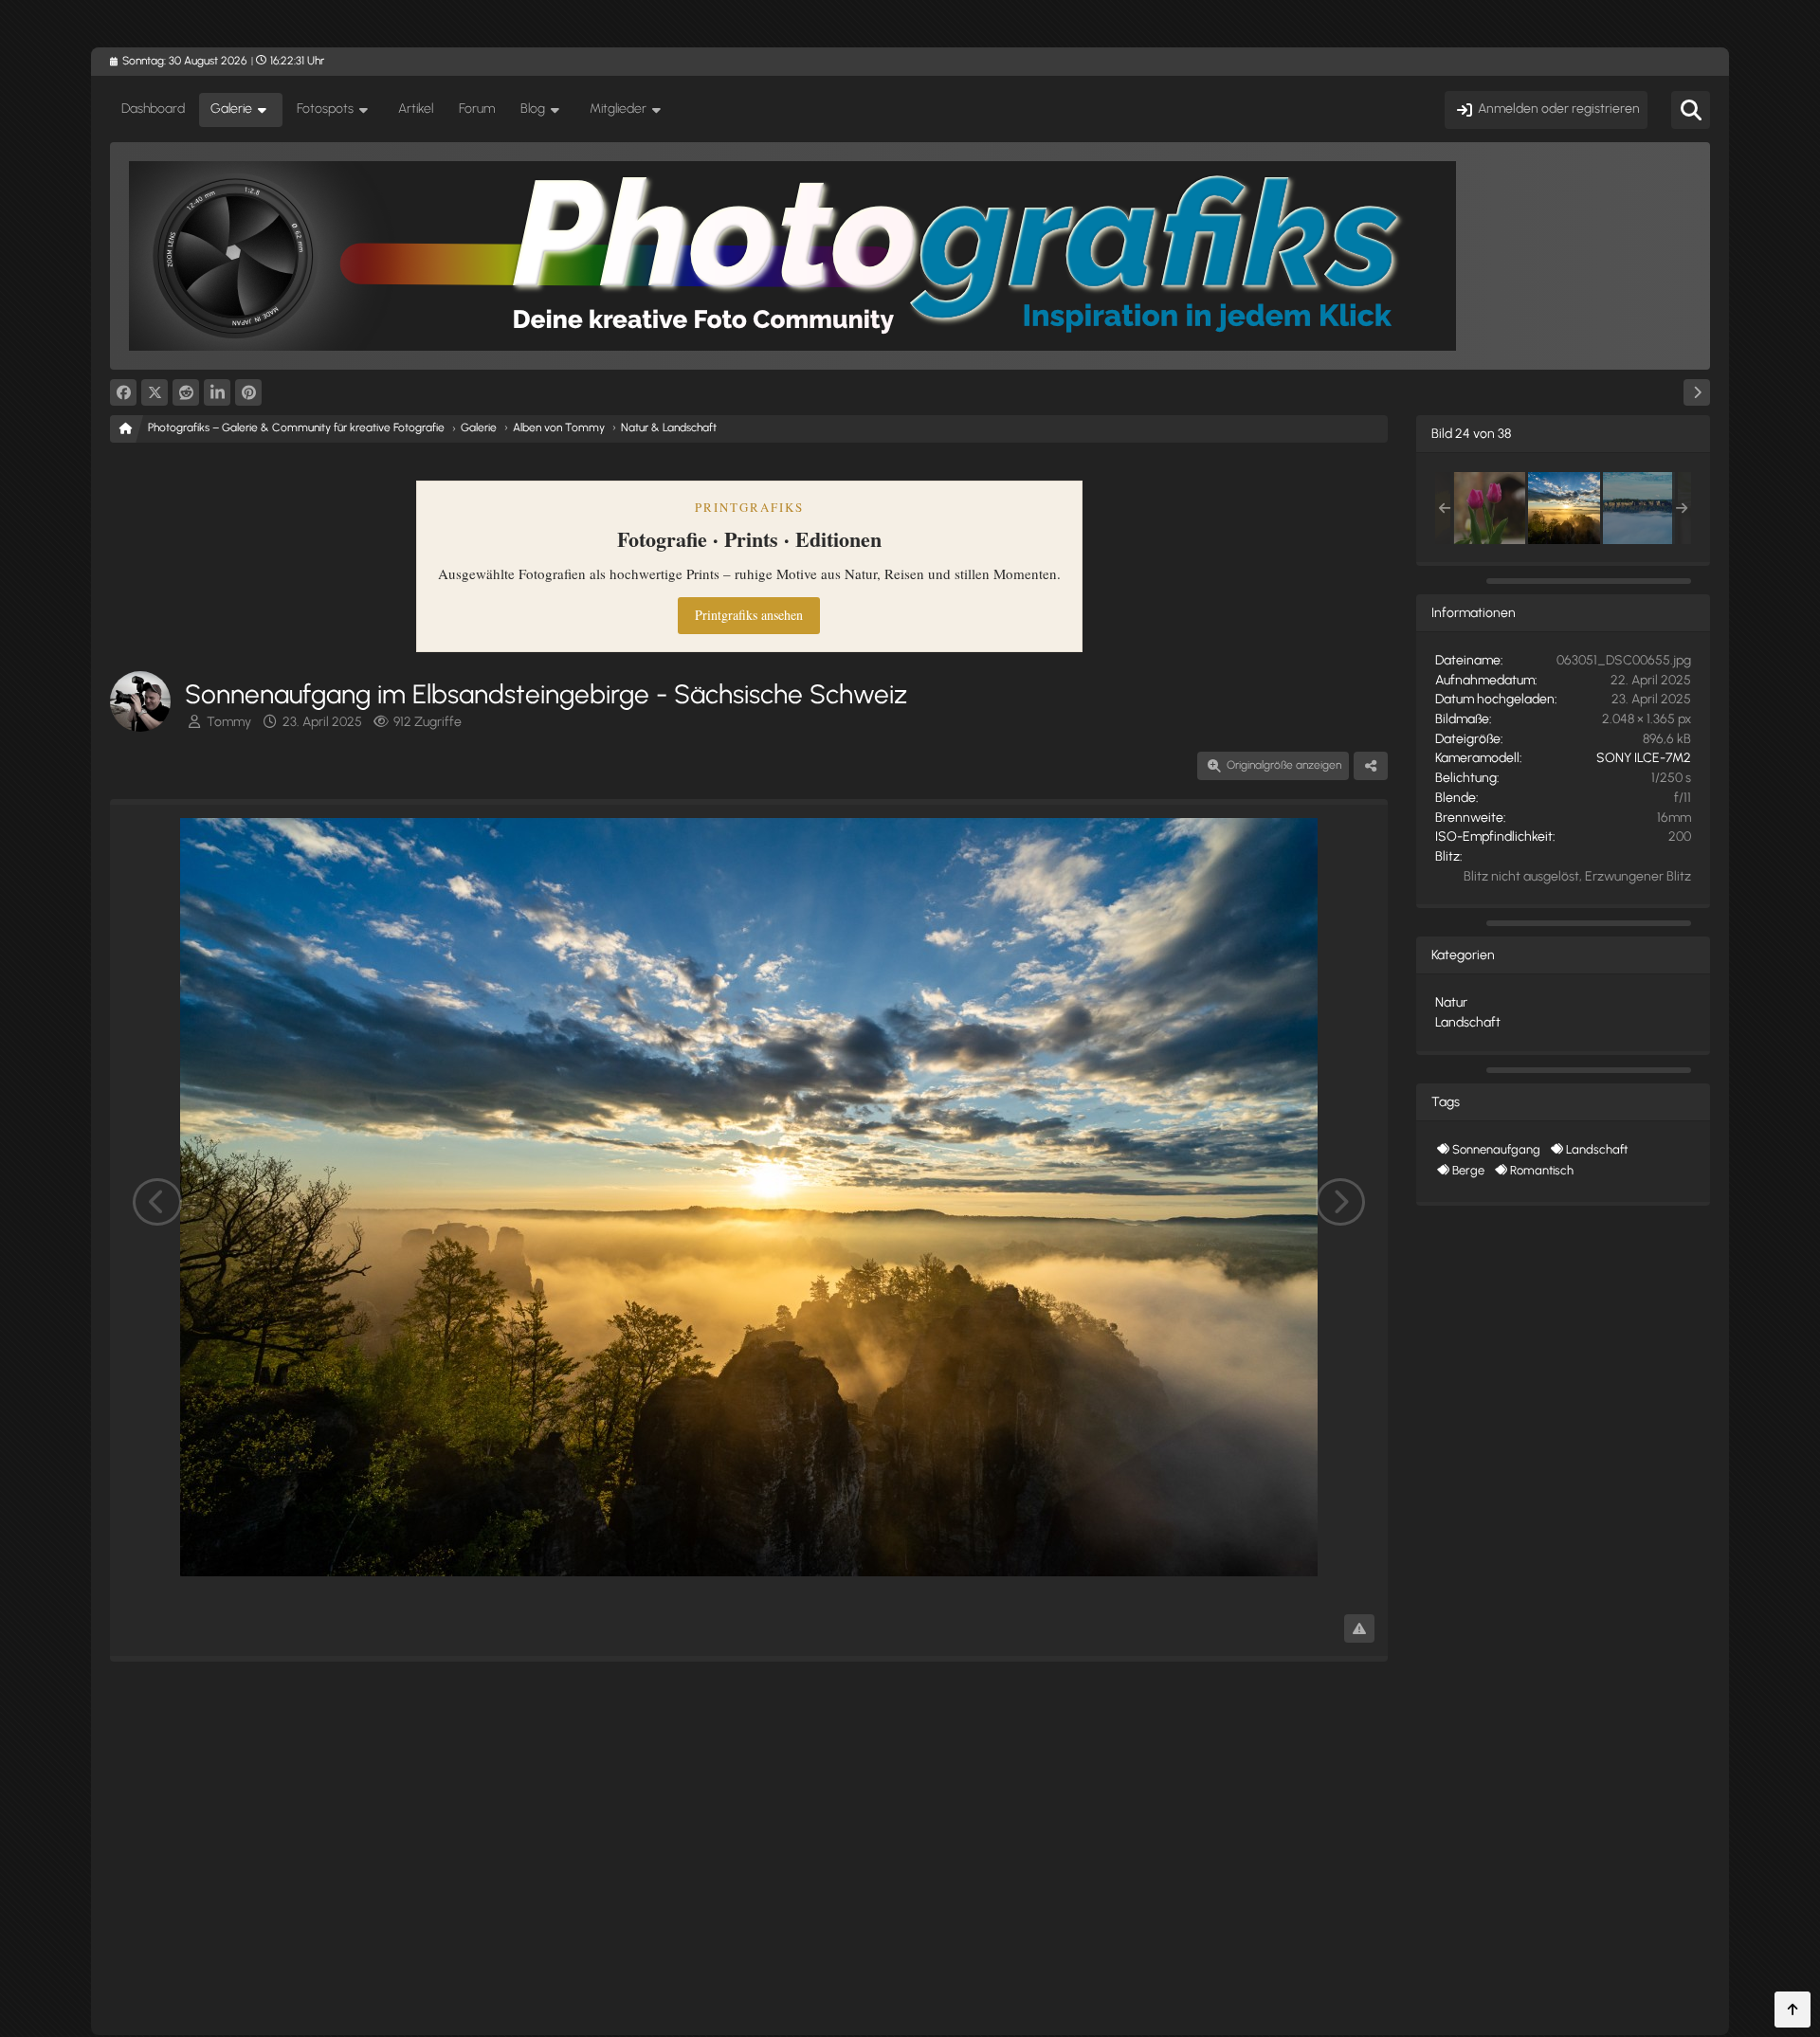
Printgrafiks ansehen (749, 615)
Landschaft (1468, 1022)
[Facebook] (123, 392)
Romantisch (1542, 1170)
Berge (1468, 1170)
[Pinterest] (248, 392)
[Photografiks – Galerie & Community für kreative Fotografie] (910, 256)
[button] (217, 392)
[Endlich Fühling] (1489, 508)
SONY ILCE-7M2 (1644, 758)
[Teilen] (1371, 766)
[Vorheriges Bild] (157, 1202)
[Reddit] (186, 392)
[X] (155, 392)
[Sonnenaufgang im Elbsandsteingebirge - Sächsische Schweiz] (1564, 508)
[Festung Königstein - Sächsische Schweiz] (1639, 508)
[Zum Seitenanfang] (1793, 2010)
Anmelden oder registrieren (1559, 109)
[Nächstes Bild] (1340, 1202)
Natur (1451, 1002)
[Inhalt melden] (1359, 1628)
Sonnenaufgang (1496, 1149)
